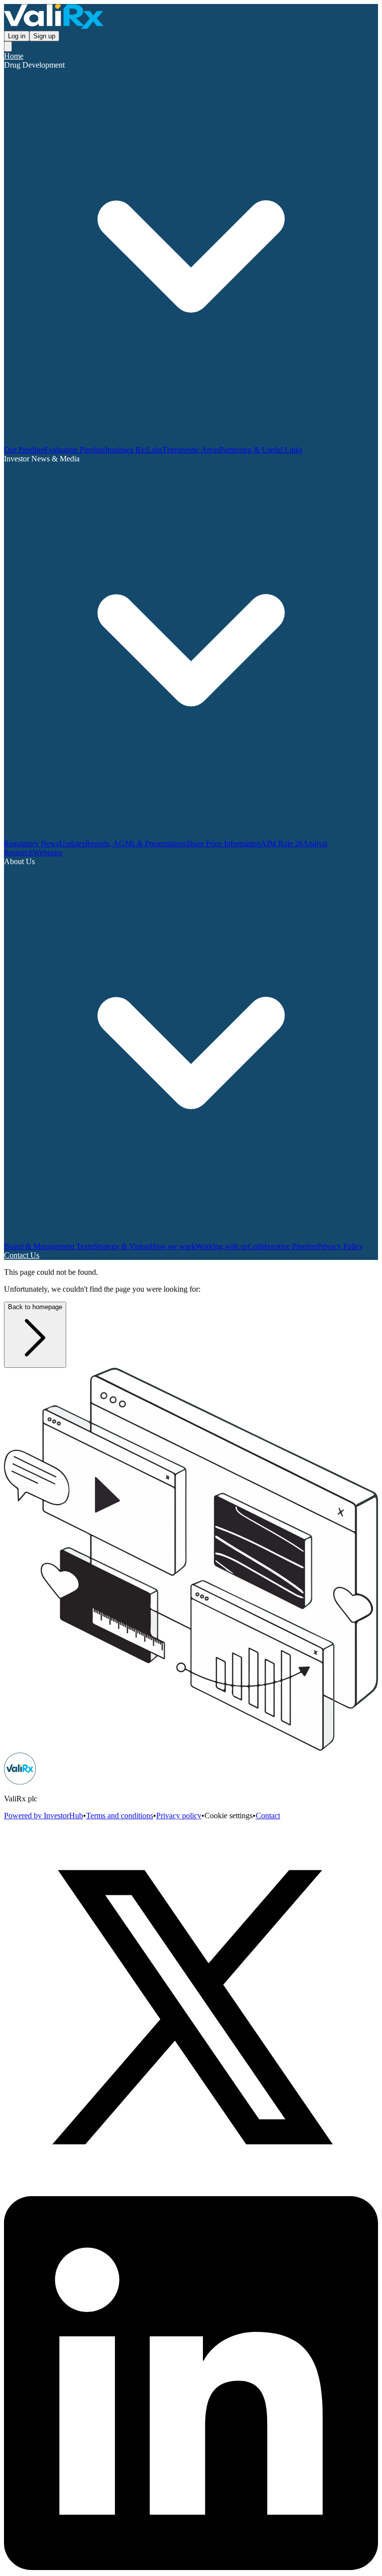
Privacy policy (179, 1816)
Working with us (222, 1246)
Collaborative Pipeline (283, 1246)
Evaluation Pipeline (74, 450)
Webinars (48, 852)
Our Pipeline (24, 450)
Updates (72, 844)
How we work (173, 1246)
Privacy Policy (340, 1246)
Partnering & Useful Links (261, 450)
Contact (268, 1816)
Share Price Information (223, 844)
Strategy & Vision (122, 1246)
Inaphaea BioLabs (134, 450)
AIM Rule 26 (282, 844)
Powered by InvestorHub (44, 1816)
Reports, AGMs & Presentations (136, 844)
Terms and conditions (120, 1816)
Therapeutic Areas (191, 450)
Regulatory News (32, 844)
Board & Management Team (49, 1246)
